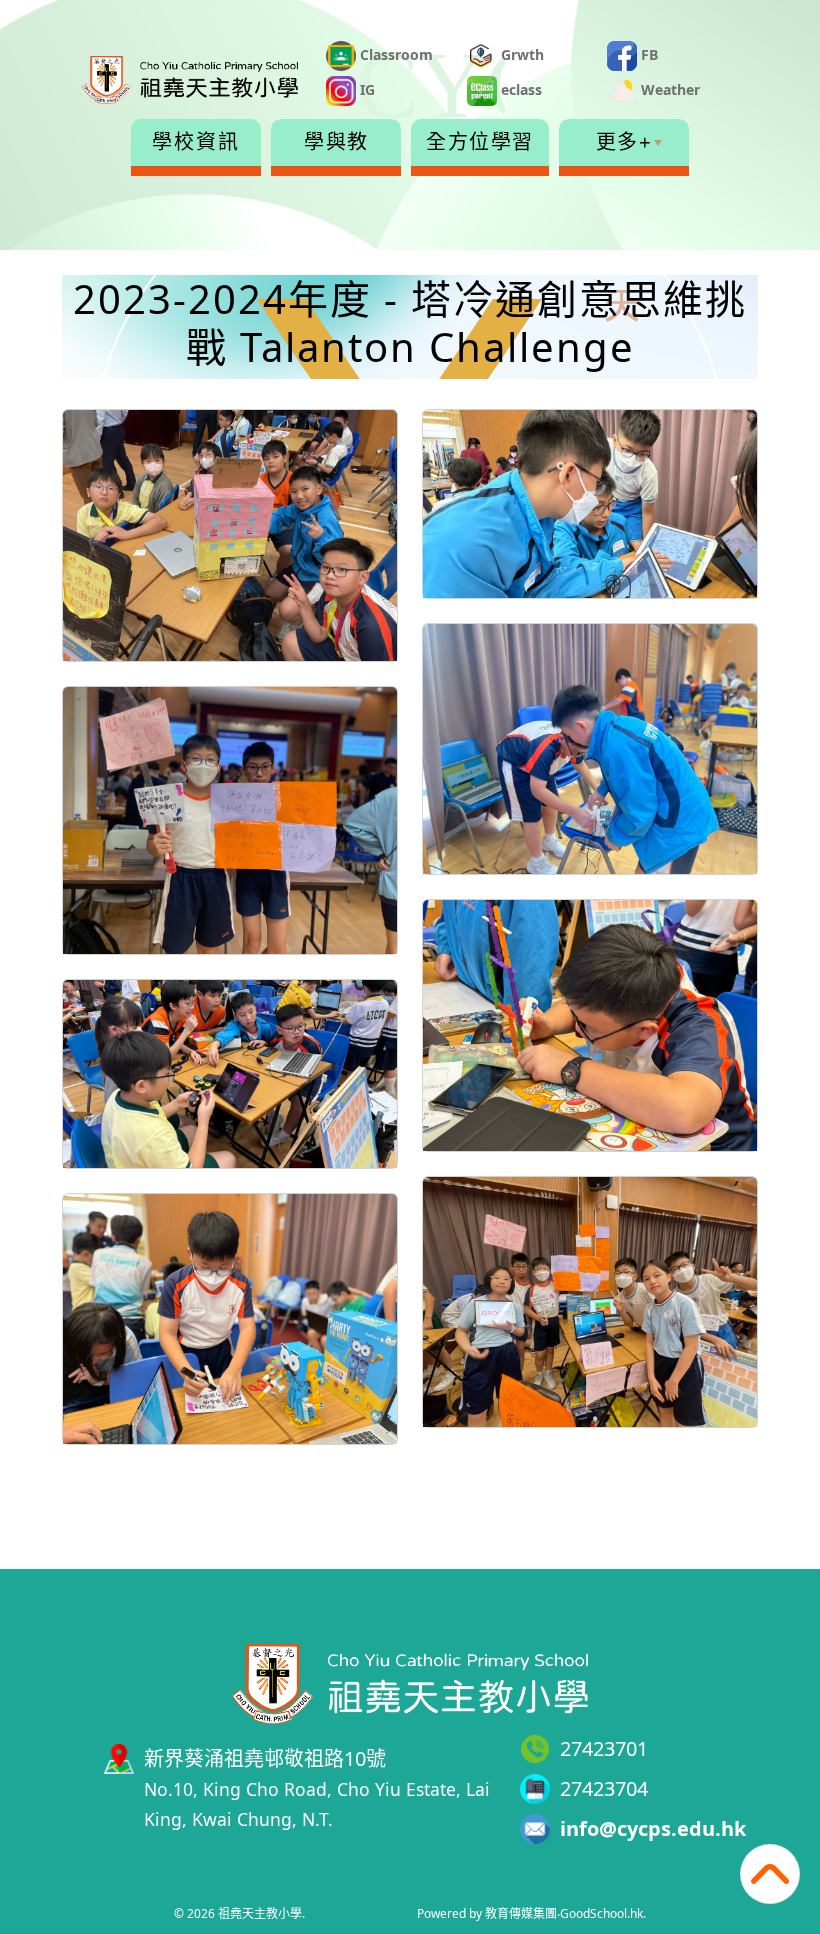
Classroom (394, 54)
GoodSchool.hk (601, 1913)
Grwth (520, 54)
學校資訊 (196, 142)
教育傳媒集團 (521, 1913)
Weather (668, 89)
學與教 (336, 142)
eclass (519, 89)
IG (365, 89)
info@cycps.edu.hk (653, 1828)
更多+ (624, 142)
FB (647, 54)
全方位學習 (480, 142)
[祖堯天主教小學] (410, 1681)
